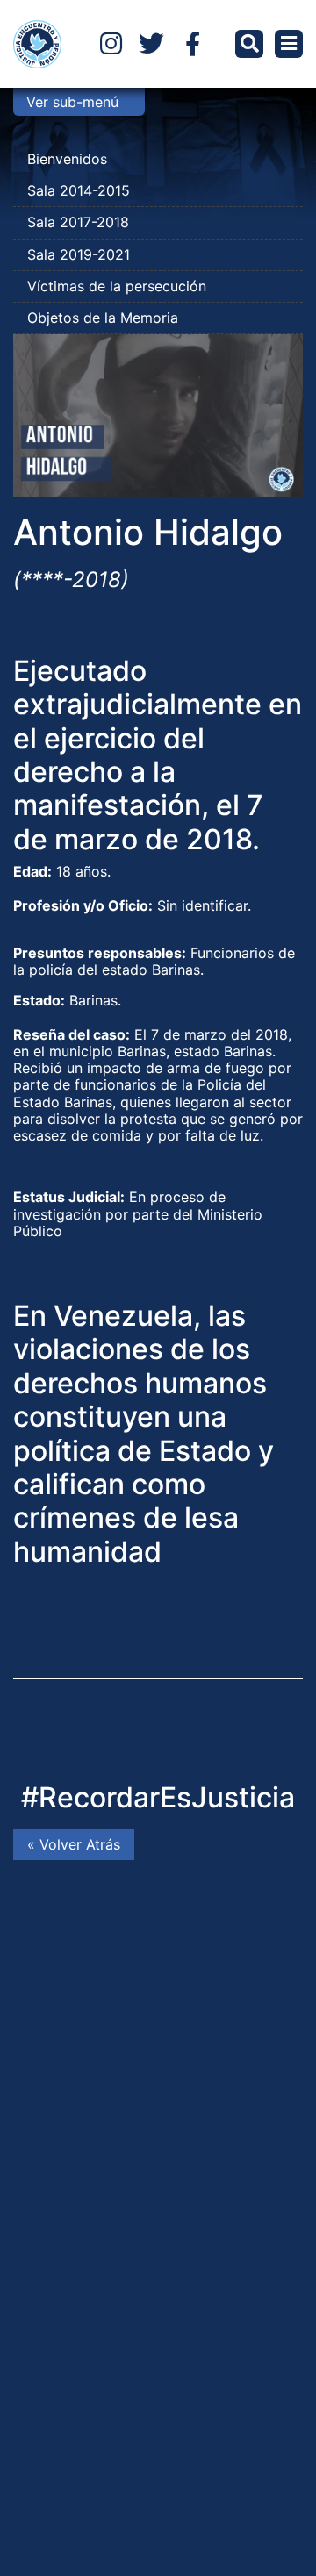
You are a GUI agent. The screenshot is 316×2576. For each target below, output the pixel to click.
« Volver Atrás (74, 1844)
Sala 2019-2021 (79, 254)
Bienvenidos (67, 159)
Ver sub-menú (72, 102)
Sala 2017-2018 (78, 222)
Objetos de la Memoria (103, 318)
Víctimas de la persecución (117, 286)
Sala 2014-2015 (79, 190)
